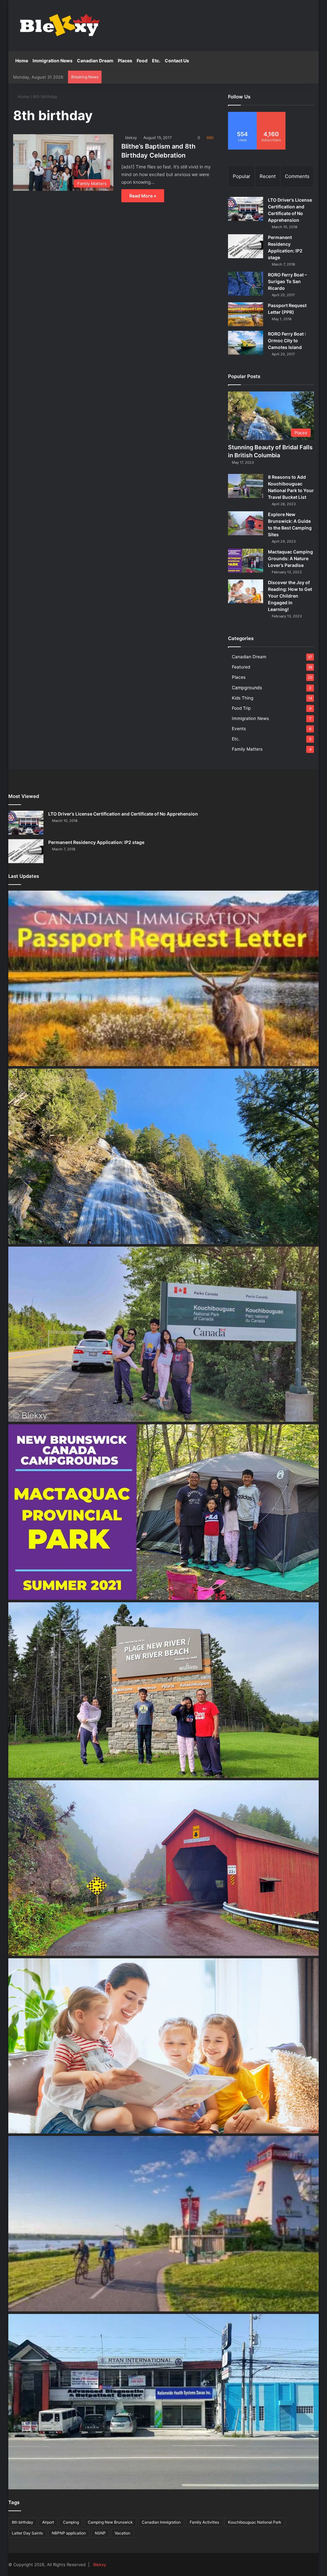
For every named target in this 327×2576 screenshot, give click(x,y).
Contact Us (177, 61)
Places (125, 61)
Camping (71, 2522)
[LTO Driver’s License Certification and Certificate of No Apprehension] (246, 209)
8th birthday (23, 2522)
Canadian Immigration (161, 2522)
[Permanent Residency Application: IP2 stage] (246, 246)
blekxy (131, 138)
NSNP (100, 2533)
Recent (268, 176)
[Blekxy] (60, 26)
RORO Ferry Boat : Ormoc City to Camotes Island (287, 340)
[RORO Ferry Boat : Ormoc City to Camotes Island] (246, 343)
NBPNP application (69, 2533)
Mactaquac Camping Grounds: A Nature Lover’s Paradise (290, 558)
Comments (297, 176)
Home (22, 61)
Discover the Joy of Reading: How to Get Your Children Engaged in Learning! (290, 596)
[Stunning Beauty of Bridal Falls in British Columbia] (164, 1156)
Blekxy (100, 2564)
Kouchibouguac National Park (255, 2522)
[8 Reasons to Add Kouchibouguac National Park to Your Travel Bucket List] (246, 486)
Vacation (122, 2533)
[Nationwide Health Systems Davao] (164, 2402)
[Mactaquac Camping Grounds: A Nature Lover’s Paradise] (246, 561)
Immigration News (53, 61)
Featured (241, 667)
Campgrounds (247, 688)
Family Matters (247, 749)
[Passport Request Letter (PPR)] (246, 314)
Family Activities (204, 2522)
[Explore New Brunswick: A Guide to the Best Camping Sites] (246, 523)
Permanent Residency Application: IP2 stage (96, 842)
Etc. (156, 61)
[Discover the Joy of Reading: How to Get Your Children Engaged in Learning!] (246, 591)
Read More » (143, 196)
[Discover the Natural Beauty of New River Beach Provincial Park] (164, 1690)
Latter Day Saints (27, 2533)
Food (142, 61)
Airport (48, 2522)
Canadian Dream (95, 61)
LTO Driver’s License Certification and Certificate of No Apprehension (123, 814)
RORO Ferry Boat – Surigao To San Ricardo (287, 281)
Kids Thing (243, 698)
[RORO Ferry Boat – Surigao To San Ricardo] (246, 284)
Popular (242, 176)
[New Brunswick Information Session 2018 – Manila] (164, 2224)
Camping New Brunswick (110, 2522)
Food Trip (241, 708)
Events (239, 729)
